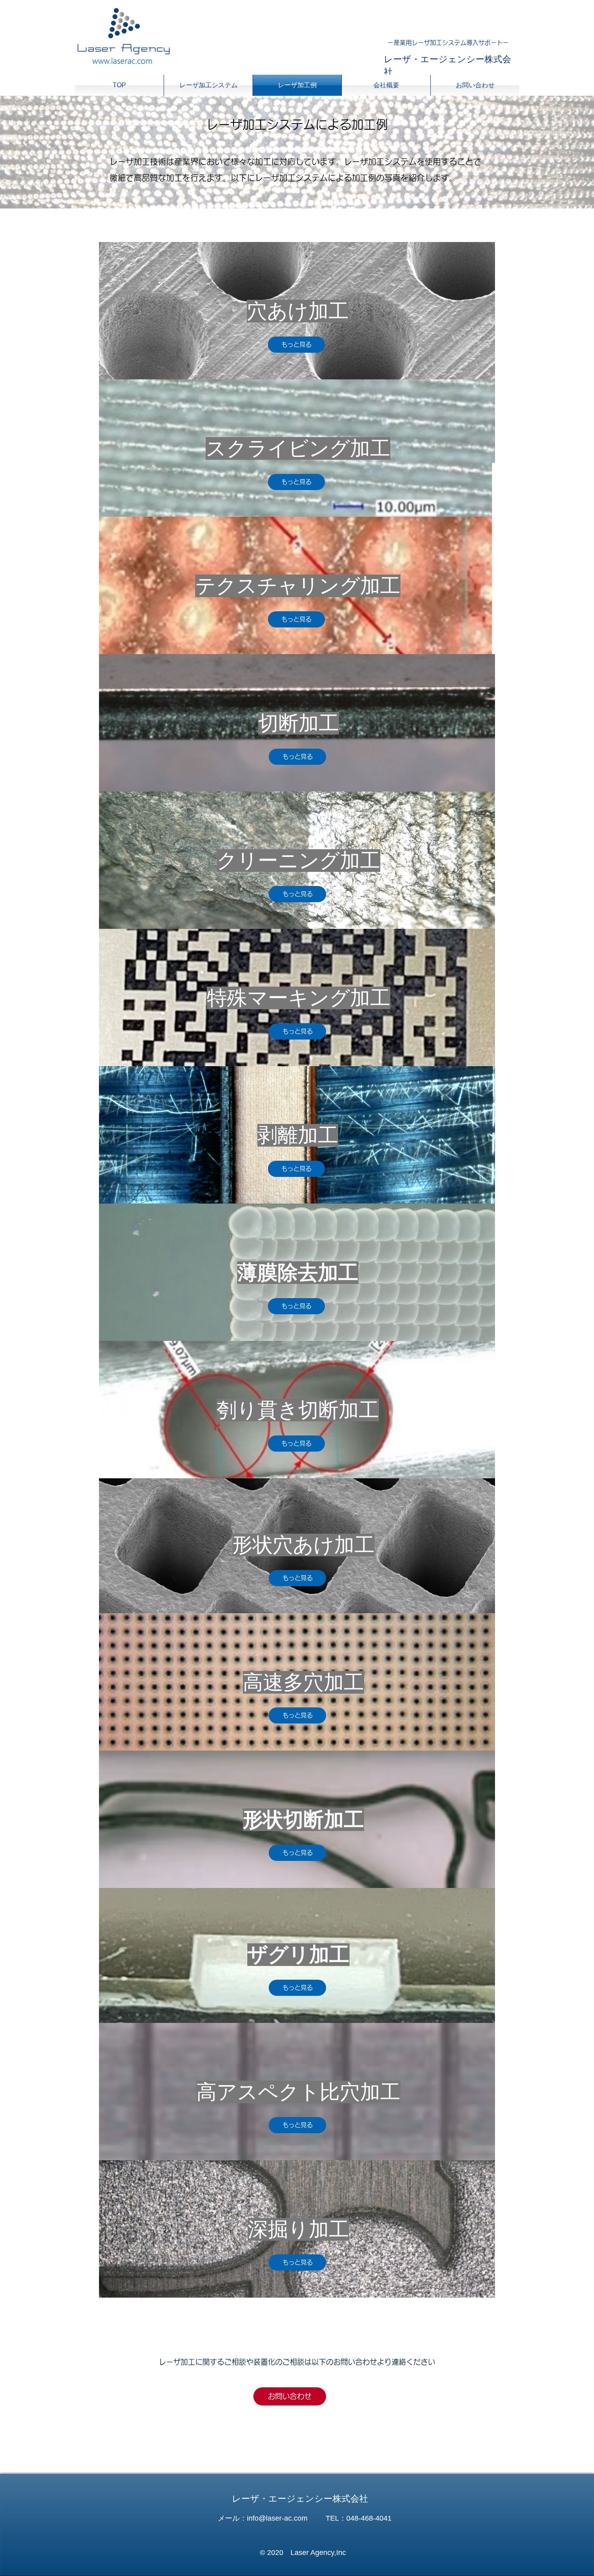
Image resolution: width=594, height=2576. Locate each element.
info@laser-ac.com (277, 2518)
